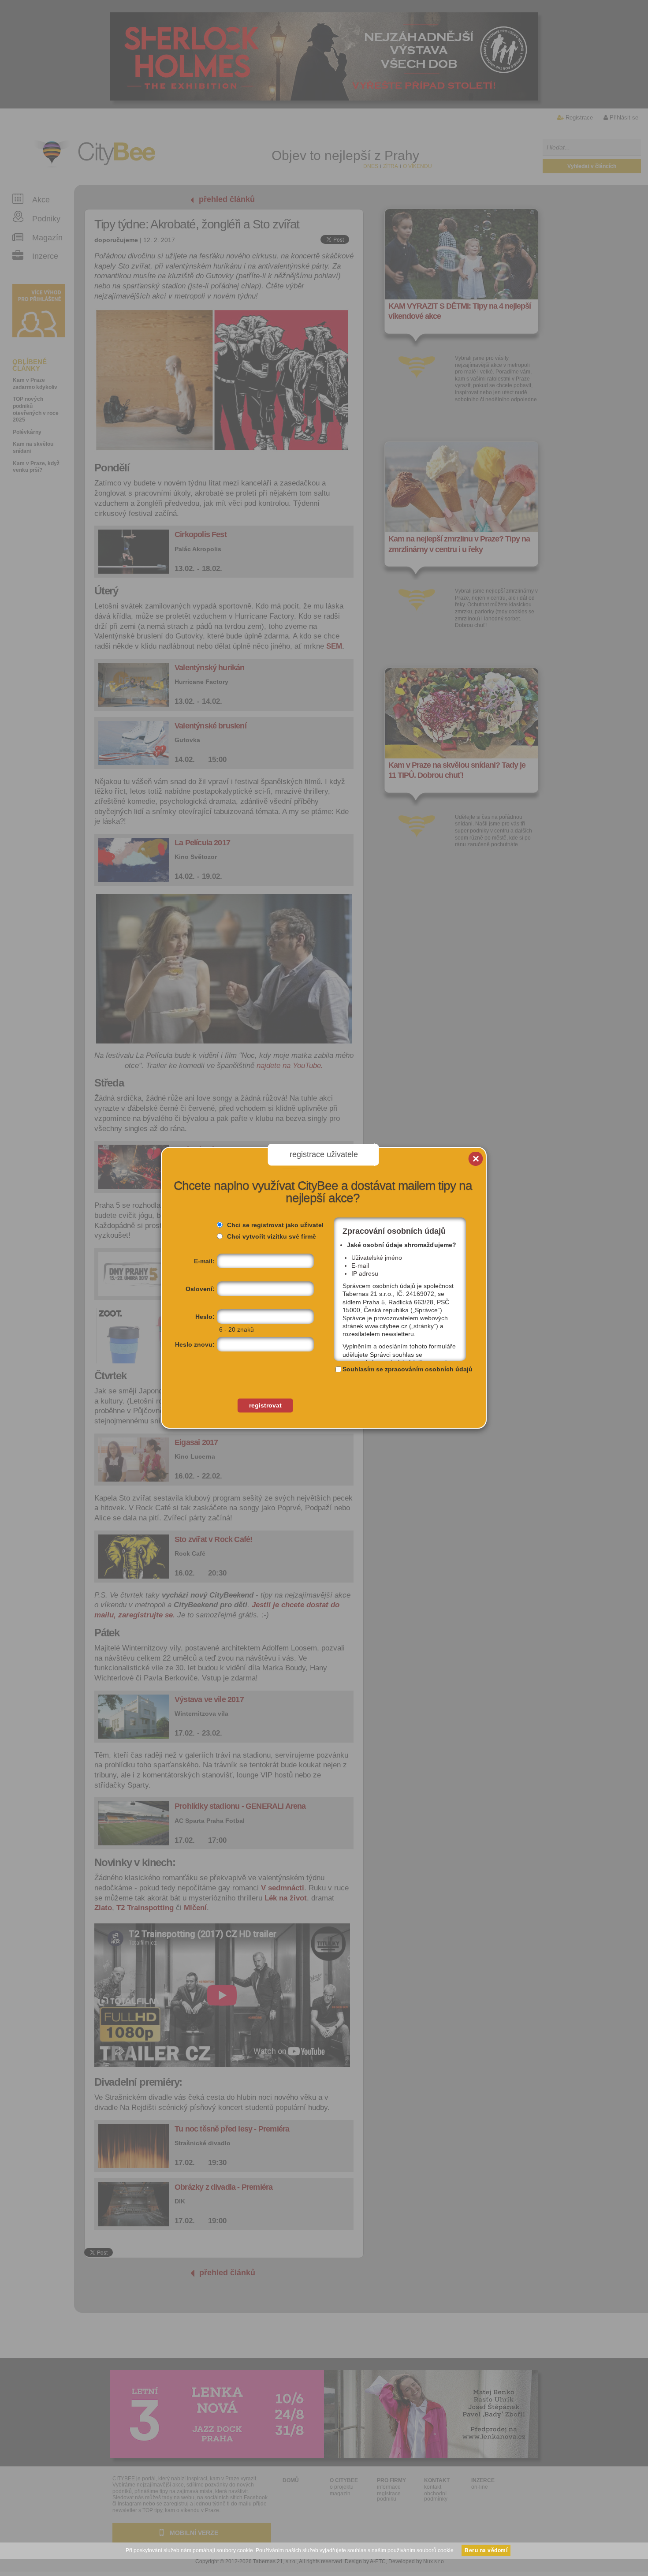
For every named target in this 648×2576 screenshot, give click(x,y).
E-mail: (204, 1261)
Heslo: (205, 1317)
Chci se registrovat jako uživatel (275, 1225)
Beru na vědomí (486, 2550)
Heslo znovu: (195, 1344)
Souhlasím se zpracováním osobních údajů (408, 1369)
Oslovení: (200, 1289)
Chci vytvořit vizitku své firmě (272, 1236)
